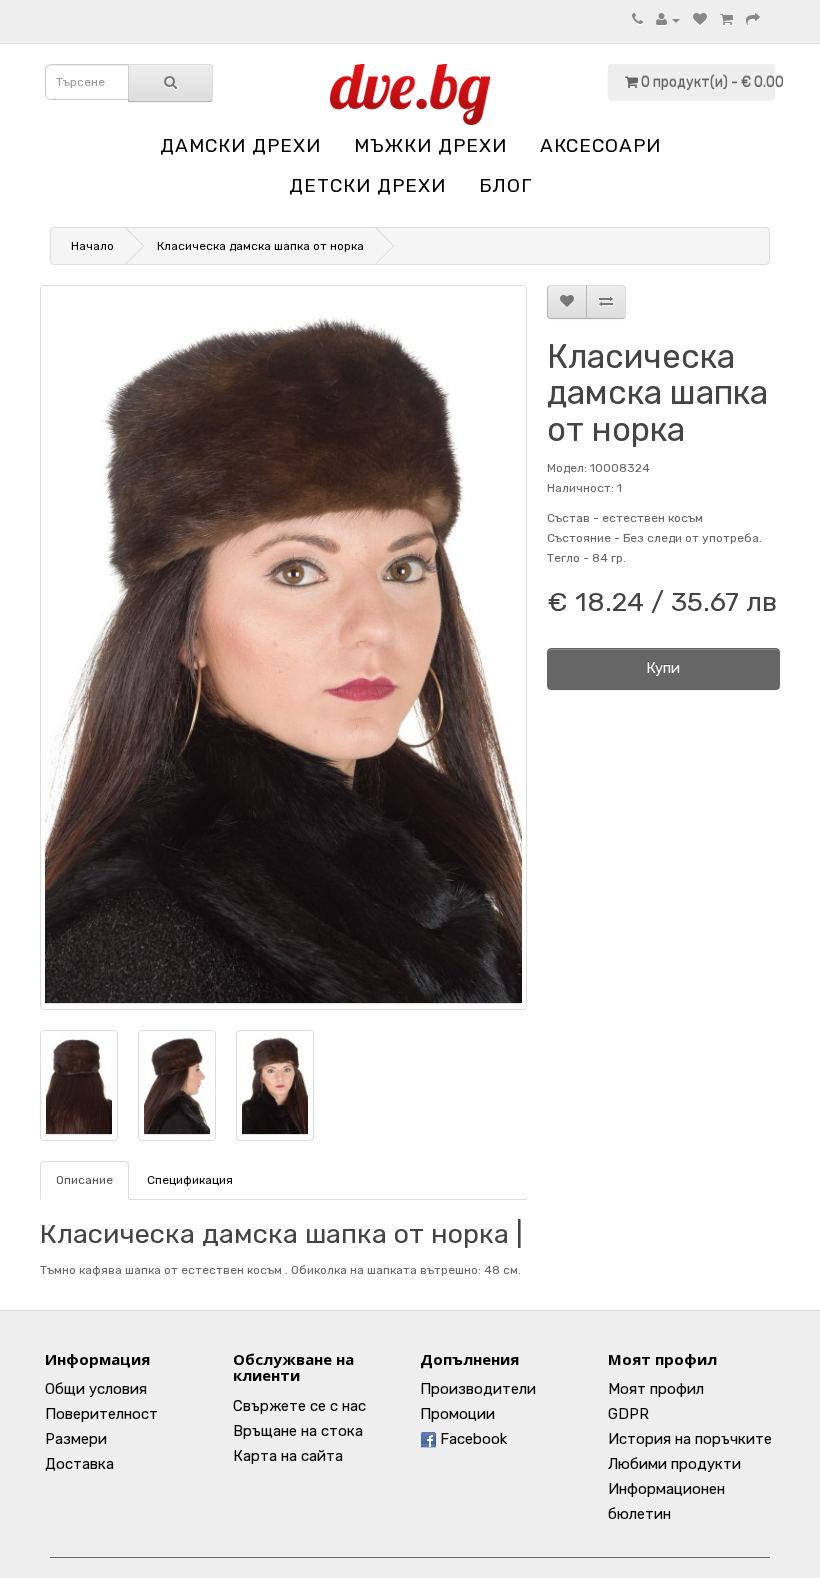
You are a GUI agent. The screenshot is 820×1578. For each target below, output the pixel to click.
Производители (478, 1389)
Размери (76, 1439)
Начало (92, 246)
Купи (663, 668)
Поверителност (101, 1414)
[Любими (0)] (700, 20)
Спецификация (190, 1180)
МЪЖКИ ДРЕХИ (430, 145)
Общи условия (96, 1389)
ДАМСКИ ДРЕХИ (240, 145)
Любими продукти (674, 1464)
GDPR (628, 1414)
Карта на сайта (288, 1456)
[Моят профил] (668, 20)
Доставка (79, 1464)
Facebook (471, 1439)
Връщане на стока (298, 1431)
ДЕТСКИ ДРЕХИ (367, 185)
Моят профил (656, 1389)
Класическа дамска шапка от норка (260, 246)
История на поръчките (690, 1439)
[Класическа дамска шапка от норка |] (283, 647)
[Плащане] (753, 20)
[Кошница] (726, 20)
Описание (84, 1180)
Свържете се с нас (299, 1406)
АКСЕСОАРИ (600, 145)
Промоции (457, 1414)
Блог (505, 185)
